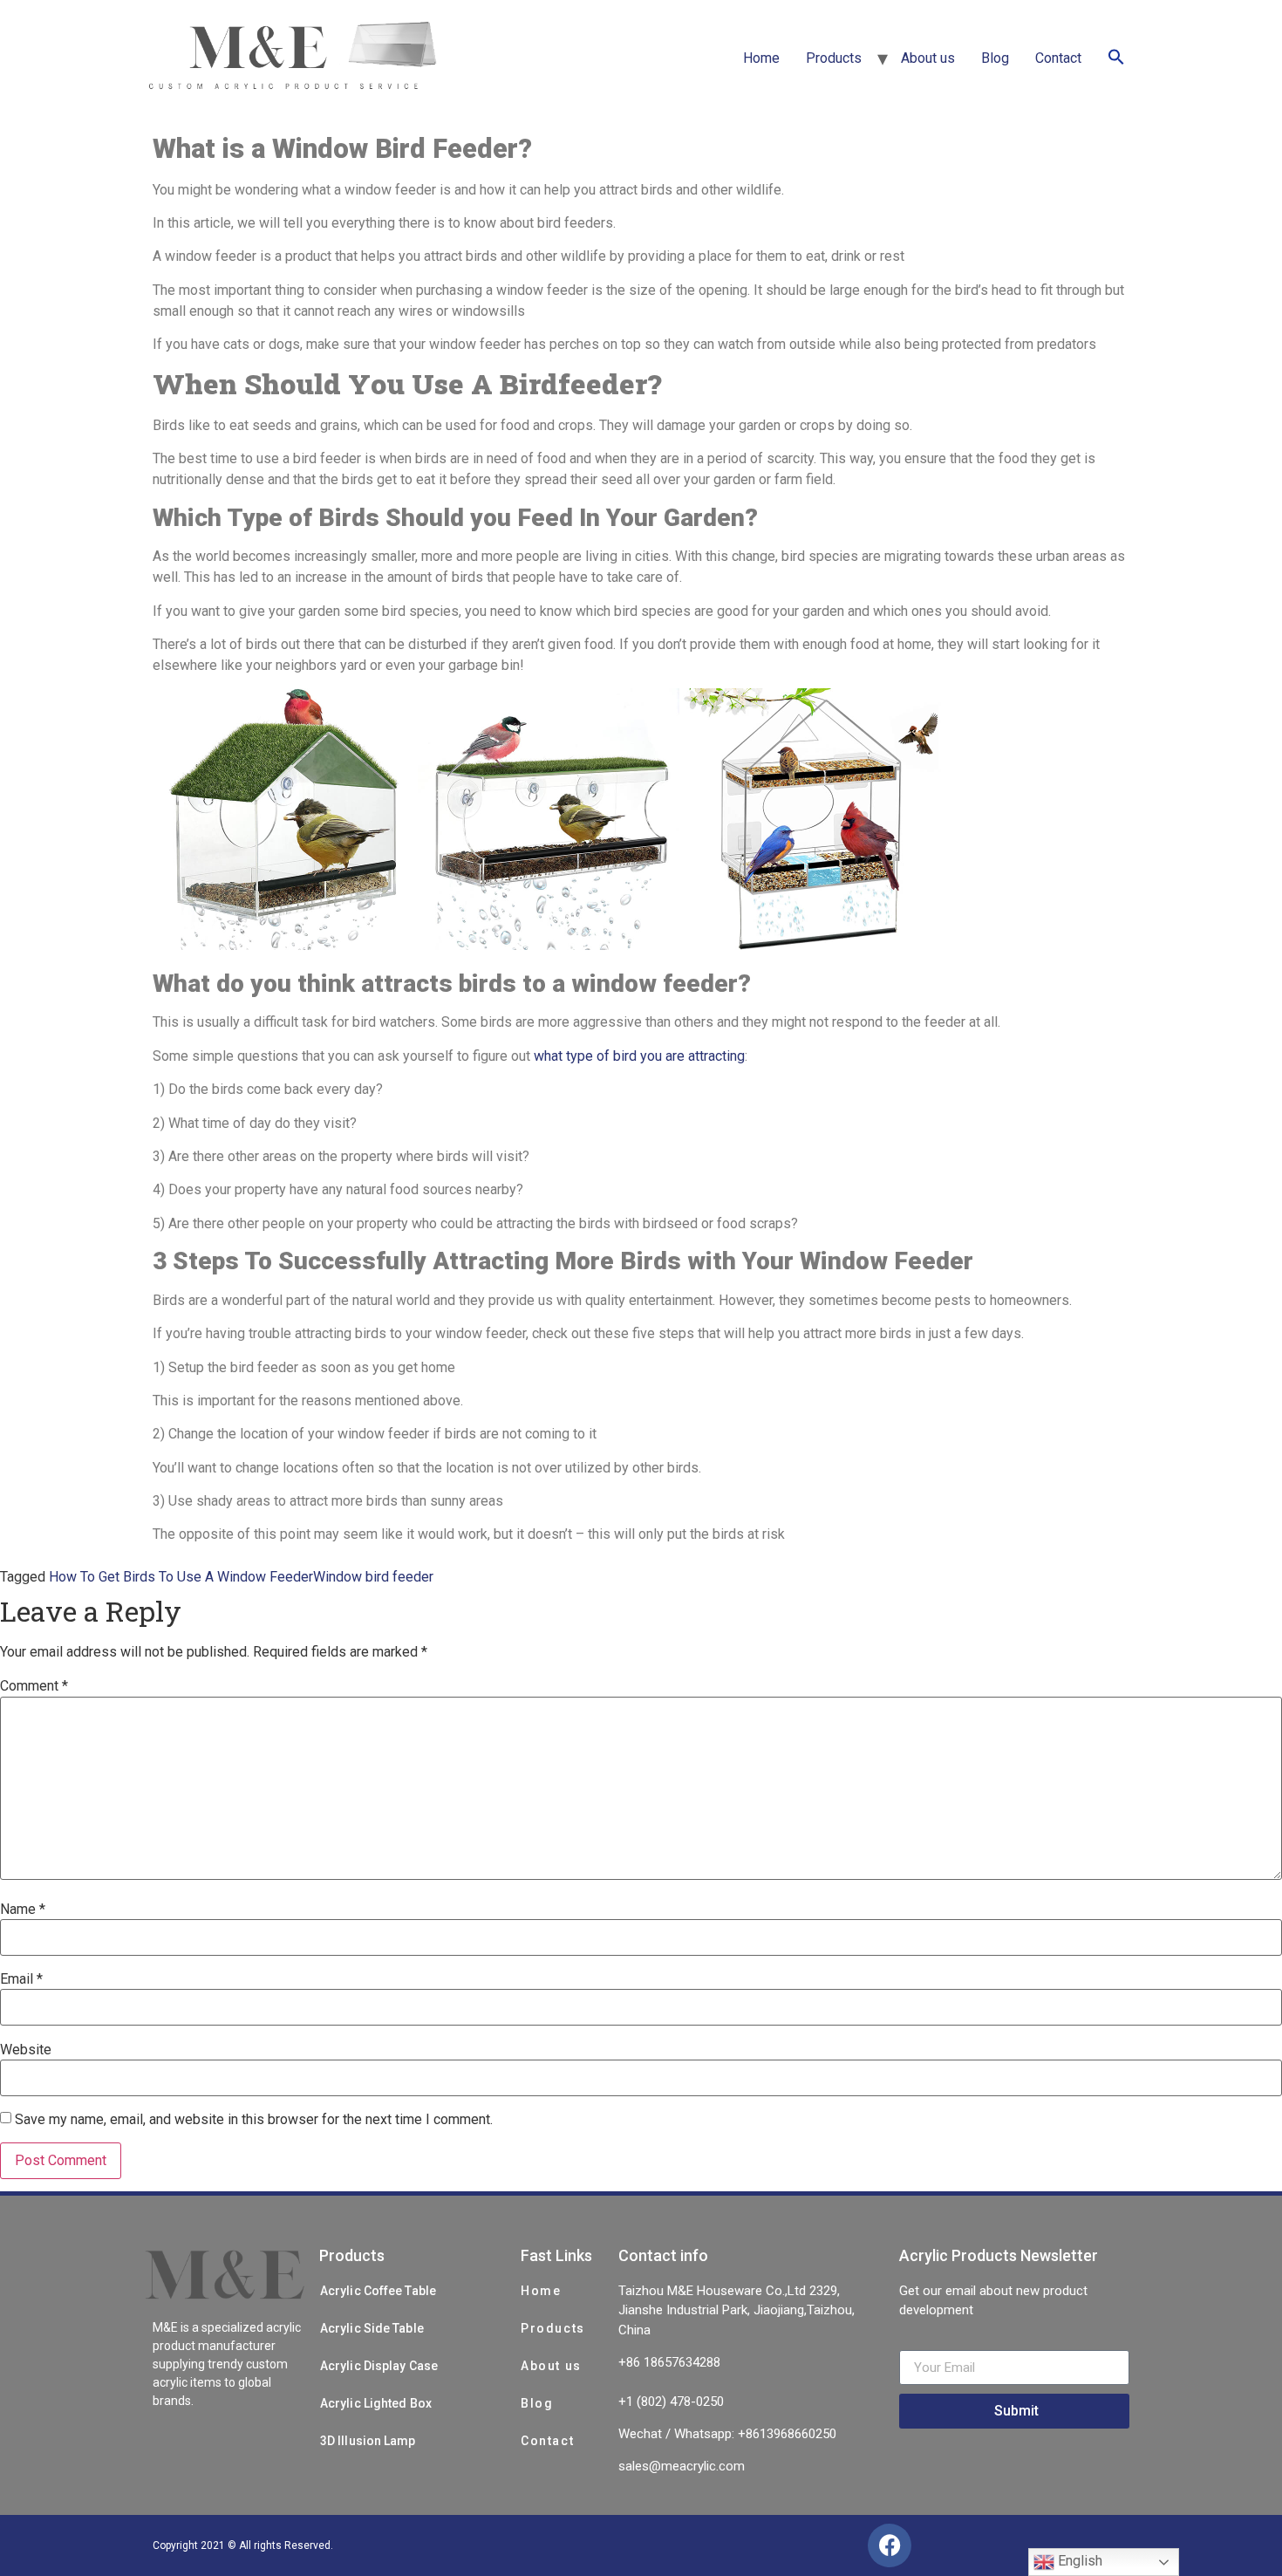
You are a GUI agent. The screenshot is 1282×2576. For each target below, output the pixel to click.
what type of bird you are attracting (639, 1056)
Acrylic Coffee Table (378, 2291)
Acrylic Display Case (379, 2366)
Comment (34, 1686)
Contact (1058, 58)
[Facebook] (890, 2545)
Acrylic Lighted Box (376, 2403)
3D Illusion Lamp (368, 2441)
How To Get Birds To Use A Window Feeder (181, 1577)
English (1078, 2561)
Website (26, 2050)
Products (834, 58)
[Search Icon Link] (1116, 58)
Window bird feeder (373, 1577)
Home (761, 58)
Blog (995, 58)
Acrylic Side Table (372, 2328)
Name (23, 1910)
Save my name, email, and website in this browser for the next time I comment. (254, 2120)
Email (21, 1979)
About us (928, 58)
